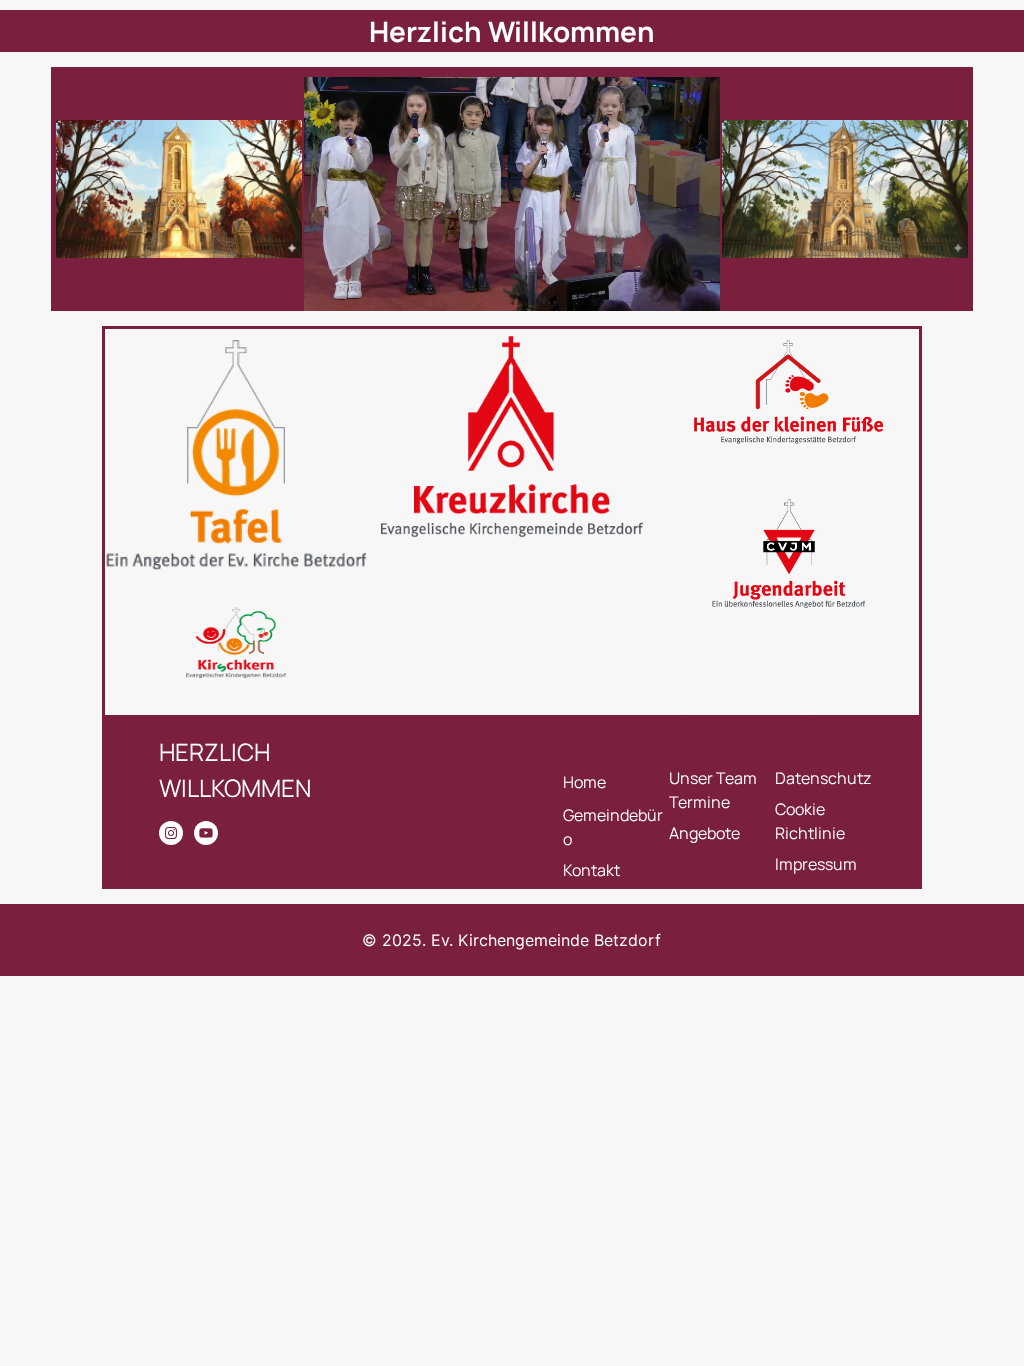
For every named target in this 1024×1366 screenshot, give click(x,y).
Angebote (704, 833)
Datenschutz (823, 778)
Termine (699, 802)
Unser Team (713, 778)
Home (584, 782)
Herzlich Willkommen (512, 31)
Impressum (816, 864)
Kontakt (591, 870)
